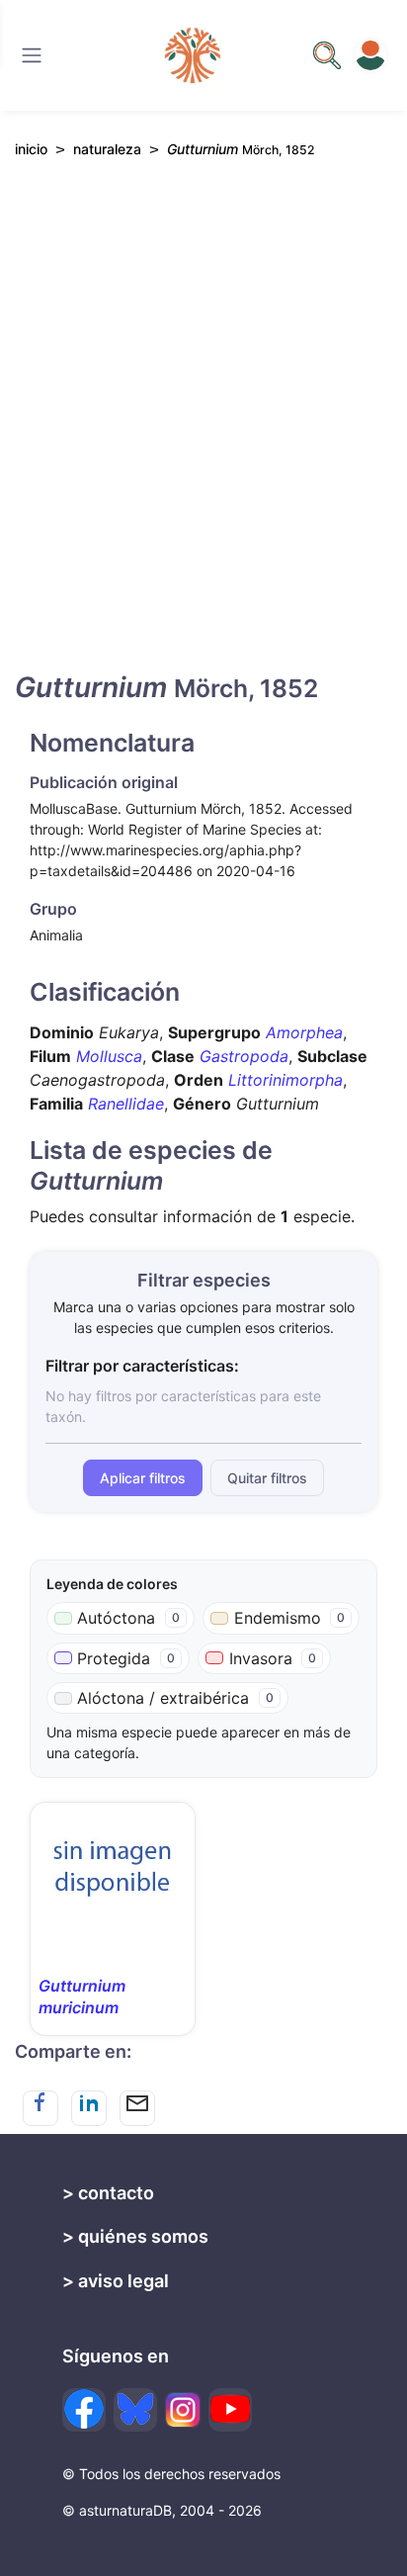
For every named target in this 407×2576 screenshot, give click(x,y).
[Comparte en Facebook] (41, 2108)
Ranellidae (126, 1104)
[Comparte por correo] (137, 2108)
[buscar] (327, 55)
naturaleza (107, 149)
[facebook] (84, 2410)
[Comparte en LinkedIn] (89, 2108)
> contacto (108, 2193)
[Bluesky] (135, 2410)
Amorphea (304, 1032)
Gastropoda (244, 1056)
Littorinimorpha (285, 1080)
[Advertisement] (203, 432)
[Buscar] (32, 55)
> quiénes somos (135, 2236)
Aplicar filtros (143, 1478)
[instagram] (183, 2410)
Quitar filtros (267, 1478)
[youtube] (230, 2410)
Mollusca (109, 1056)
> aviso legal (116, 2281)
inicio (31, 149)
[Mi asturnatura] (370, 55)
